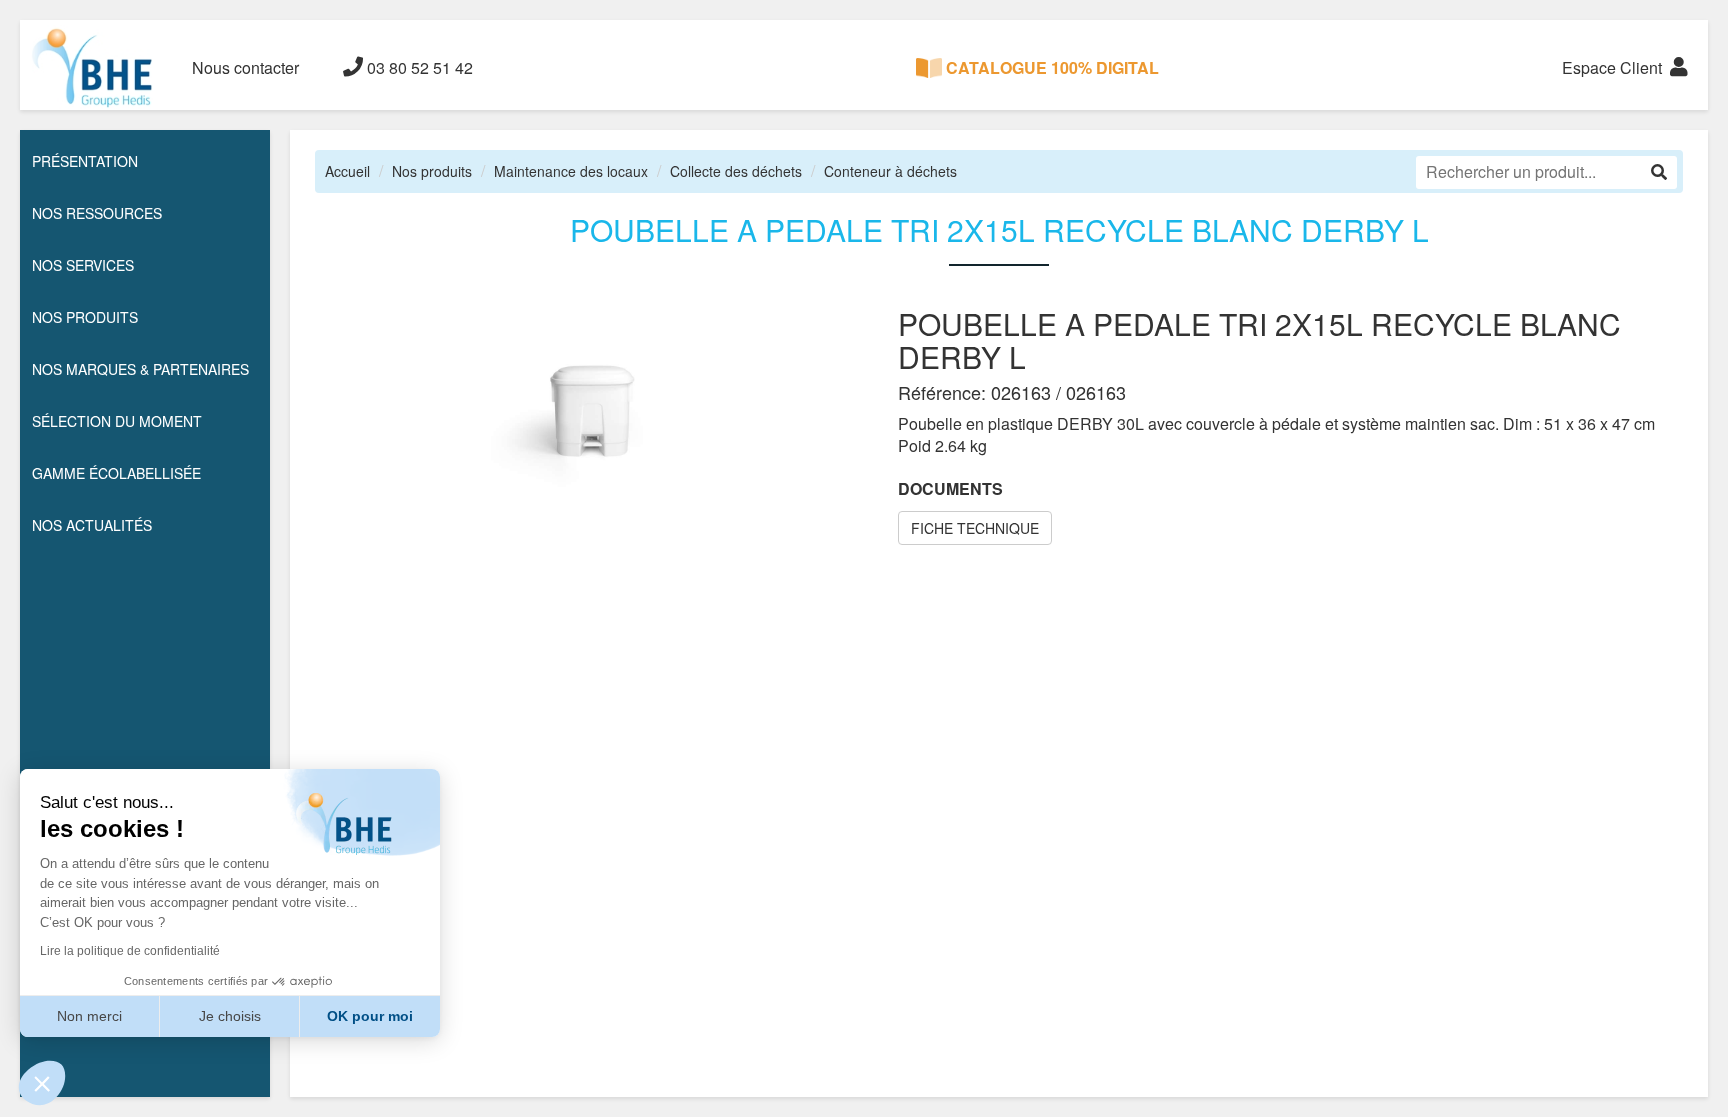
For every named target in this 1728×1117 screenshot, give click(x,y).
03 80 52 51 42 (418, 67)
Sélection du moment (117, 421)
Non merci (89, 1016)
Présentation (85, 161)
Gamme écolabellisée (116, 473)
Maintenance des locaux (571, 171)
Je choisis (230, 1016)
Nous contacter (245, 67)
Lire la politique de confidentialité (130, 951)
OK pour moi (370, 1016)
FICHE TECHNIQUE (975, 528)
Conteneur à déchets (890, 171)
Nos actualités (92, 525)
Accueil (347, 171)
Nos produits (432, 171)
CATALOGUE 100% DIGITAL (1050, 67)
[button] (42, 1083)
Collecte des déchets (736, 171)
